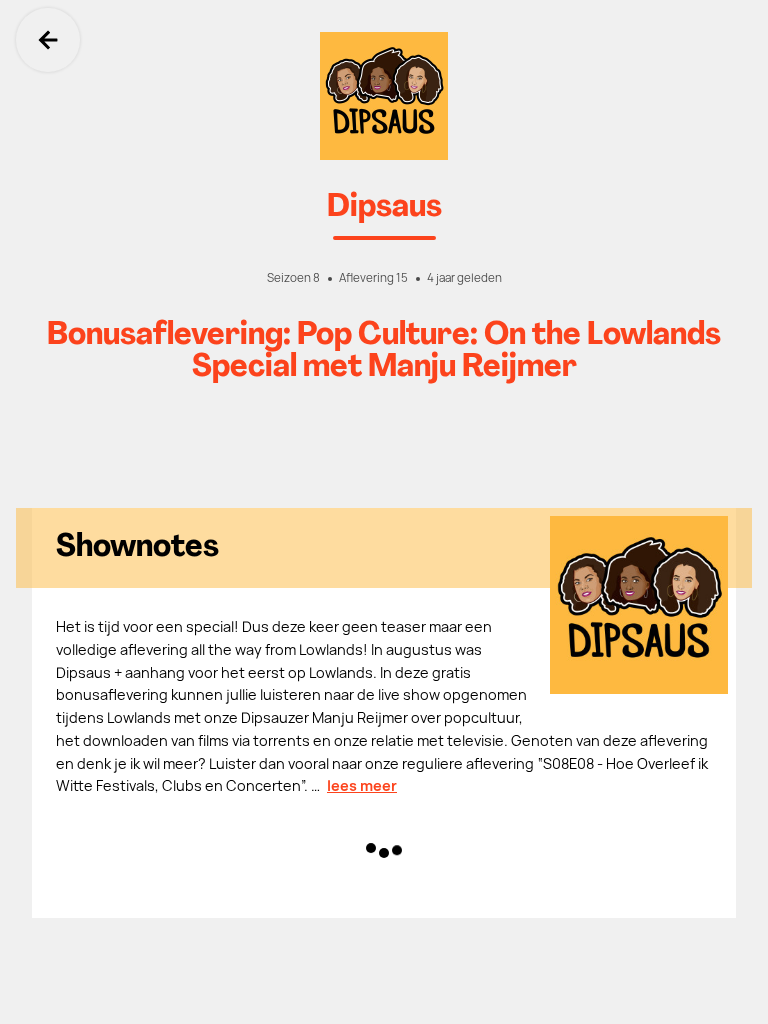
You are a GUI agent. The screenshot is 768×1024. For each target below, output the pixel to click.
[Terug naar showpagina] (384, 96)
